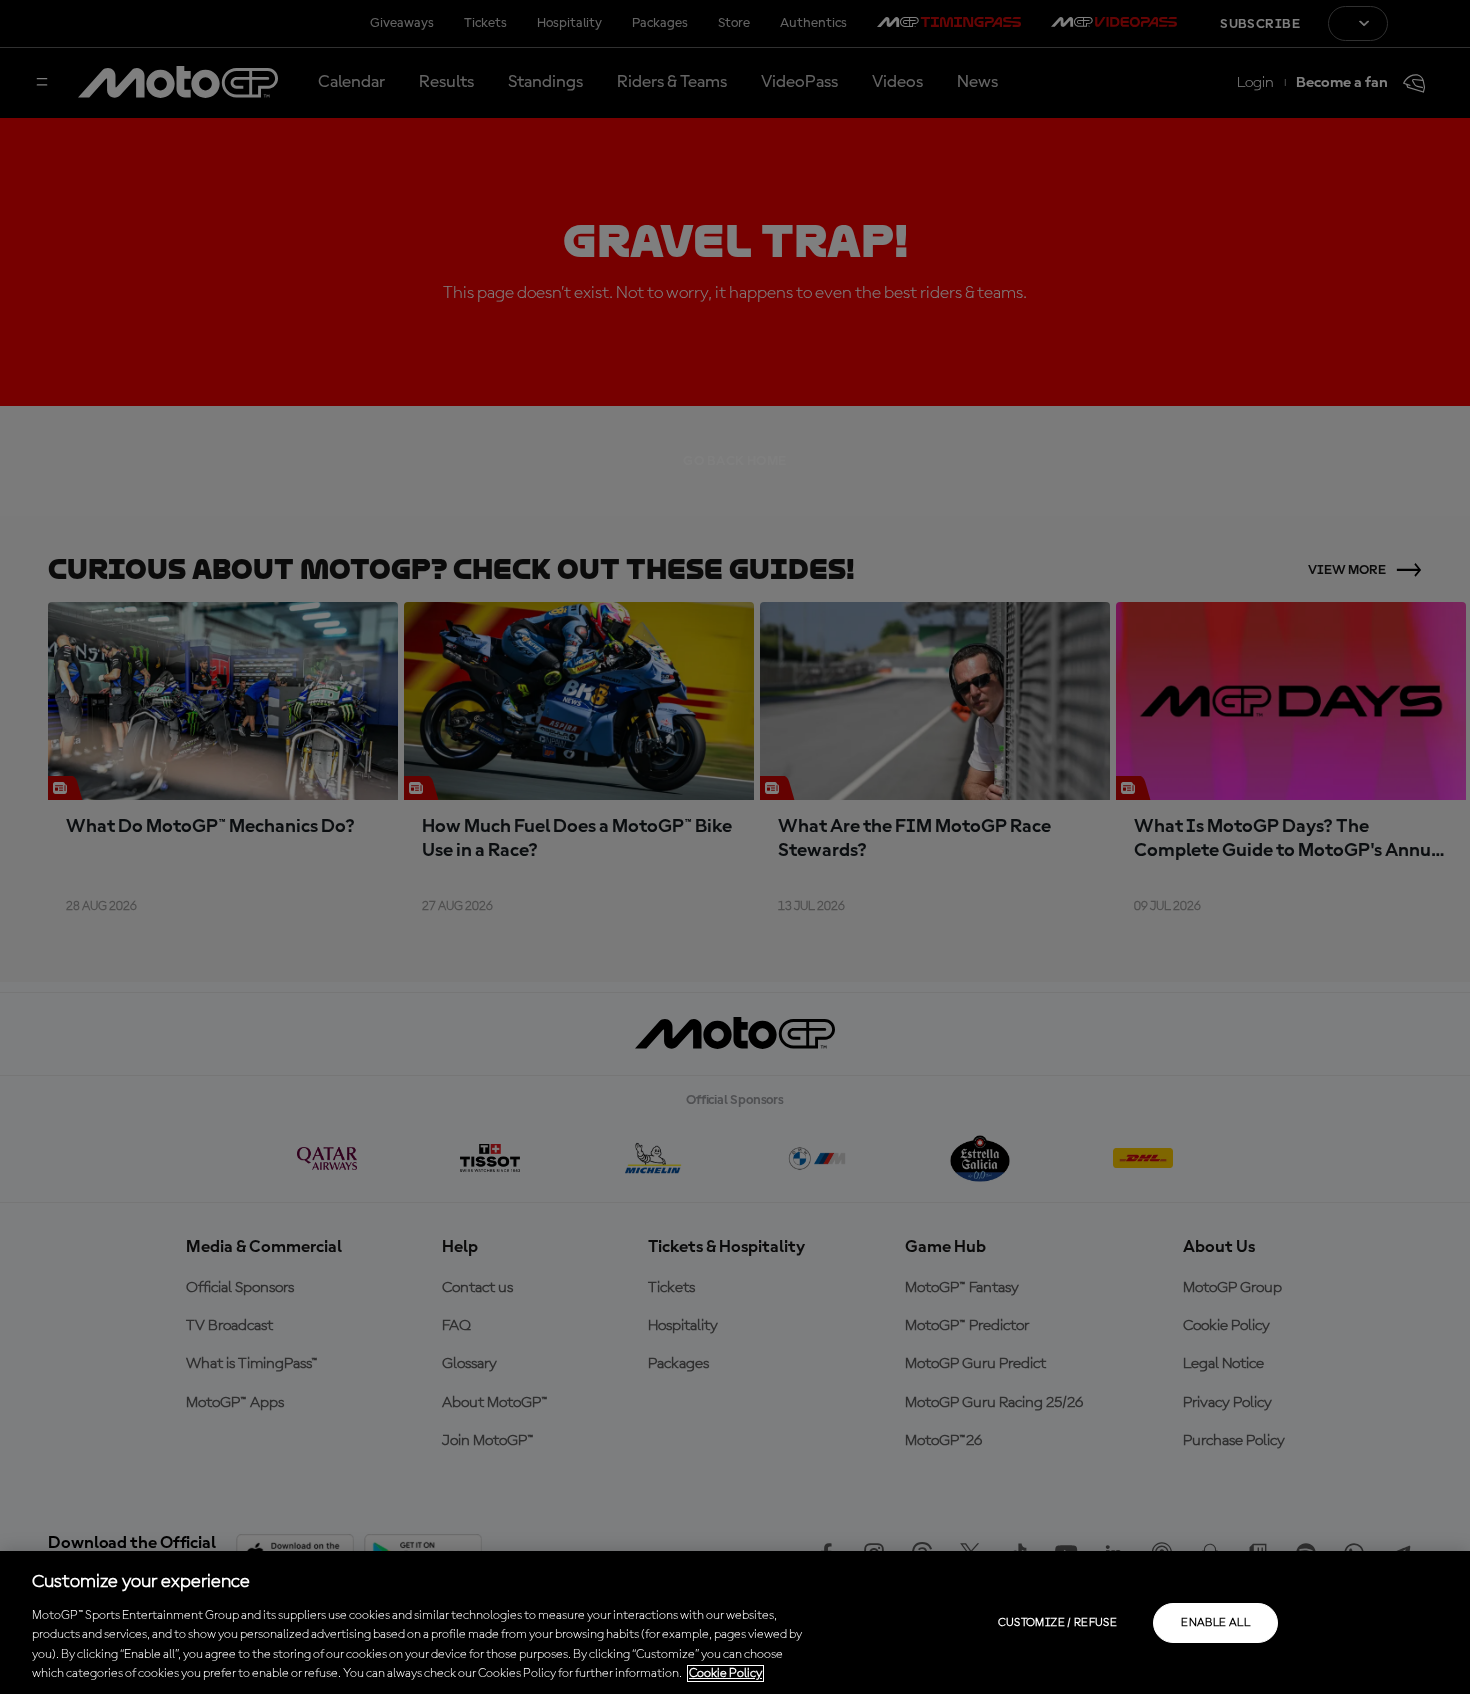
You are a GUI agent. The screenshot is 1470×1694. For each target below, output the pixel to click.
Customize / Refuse (1057, 1623)
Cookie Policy (725, 1673)
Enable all (1215, 1623)
